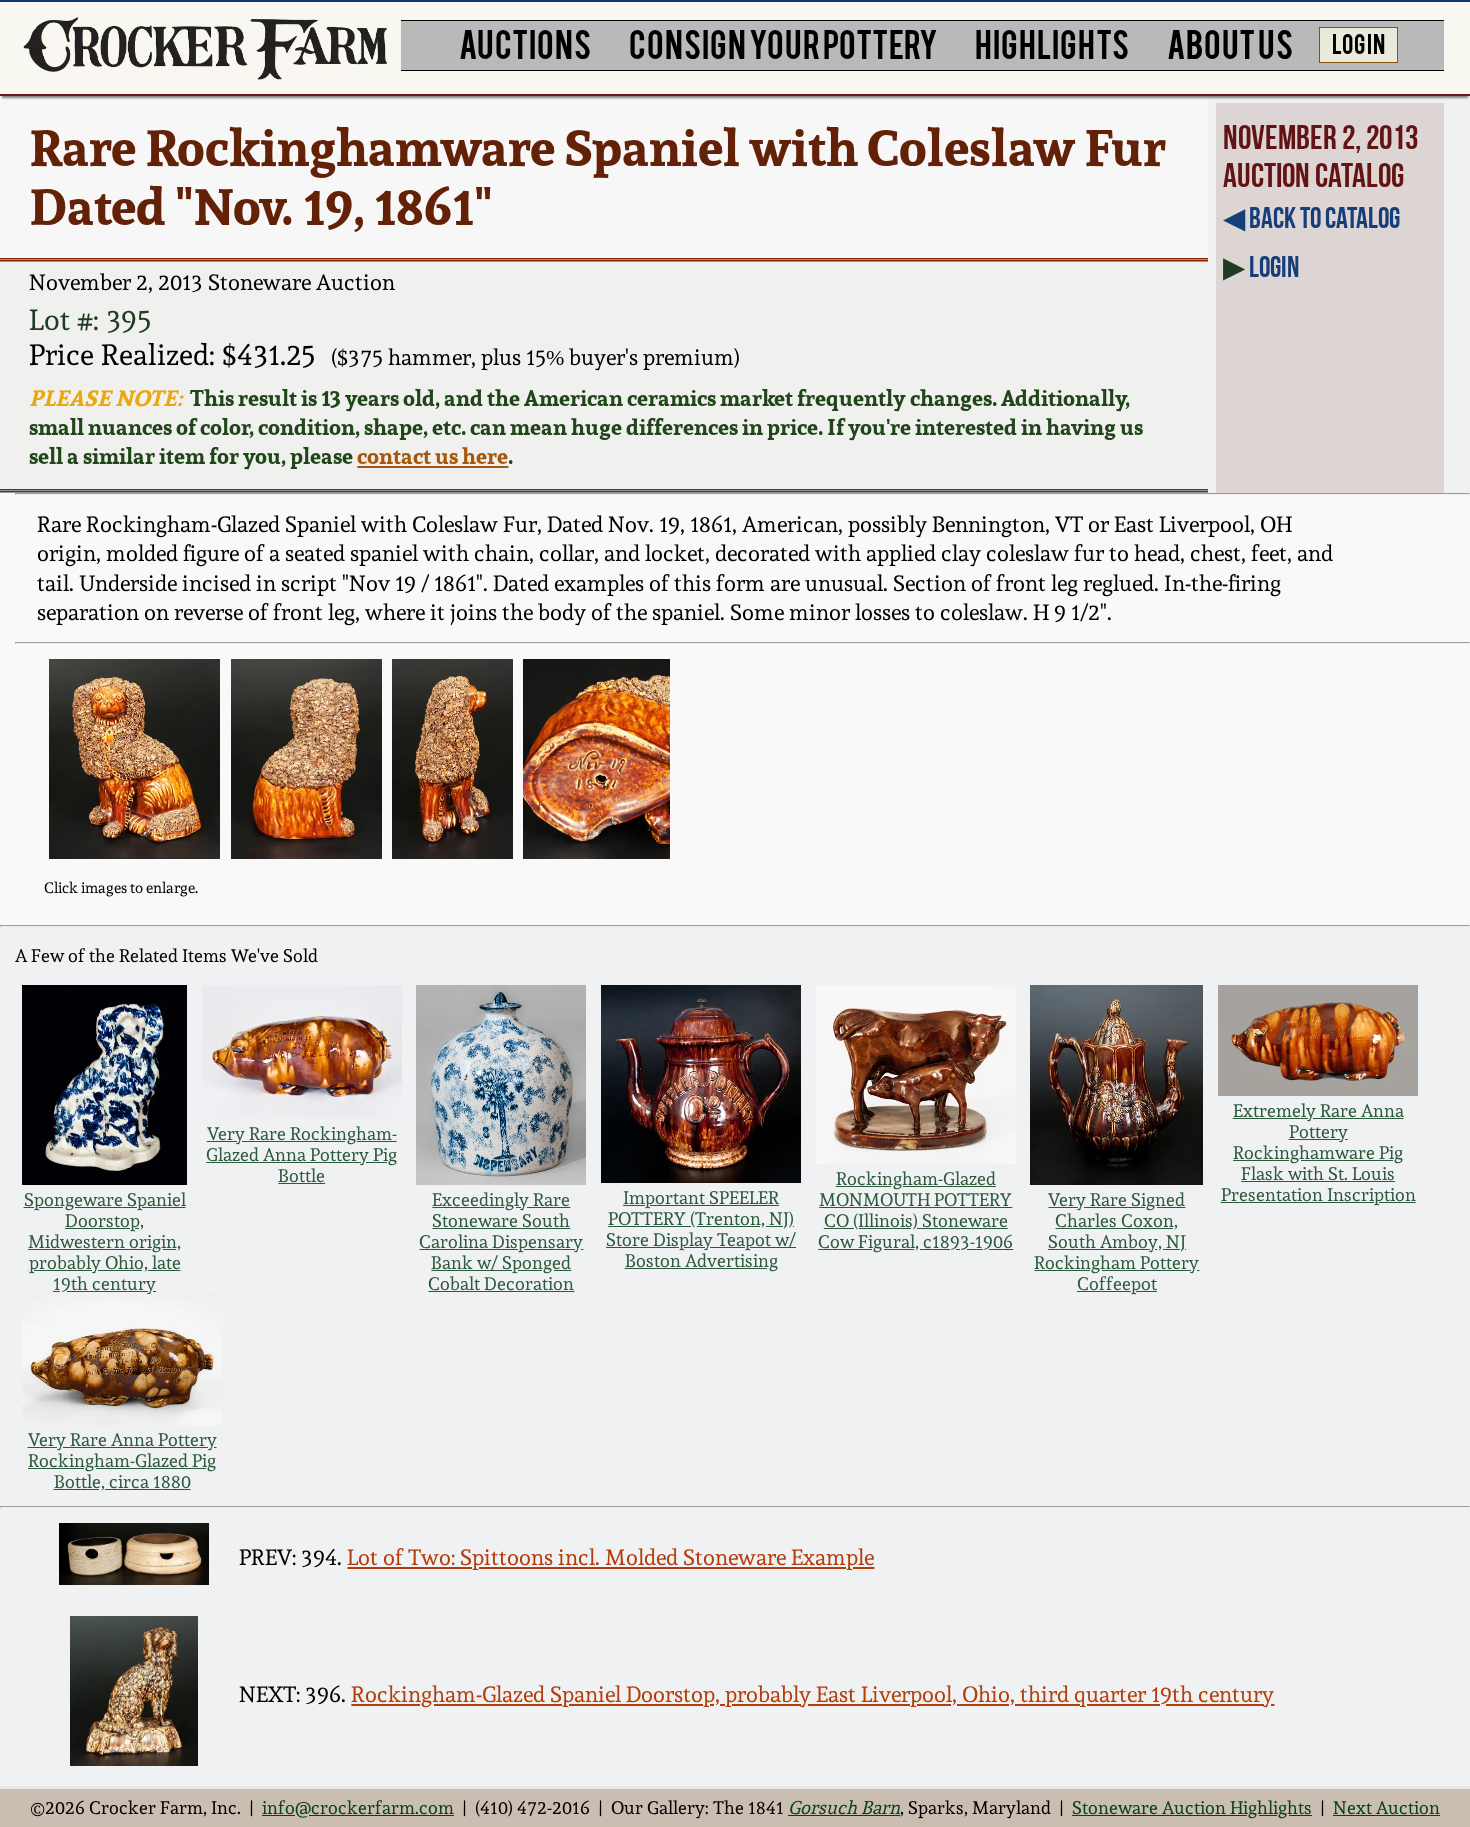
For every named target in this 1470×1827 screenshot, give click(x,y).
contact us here (432, 455)
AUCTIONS (525, 42)
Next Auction (1386, 1807)
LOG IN (1358, 42)
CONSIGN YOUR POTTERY (783, 42)
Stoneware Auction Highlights (1192, 1807)
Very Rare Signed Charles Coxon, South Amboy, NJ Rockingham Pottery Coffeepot (1116, 1241)
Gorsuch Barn (844, 1807)
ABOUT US (1230, 42)
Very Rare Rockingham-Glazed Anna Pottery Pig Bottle (301, 1154)
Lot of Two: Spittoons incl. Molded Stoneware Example (610, 1557)
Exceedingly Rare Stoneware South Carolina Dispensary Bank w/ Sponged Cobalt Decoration (501, 1241)
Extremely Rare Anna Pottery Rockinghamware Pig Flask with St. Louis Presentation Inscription (1318, 1152)
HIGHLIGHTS (1052, 42)
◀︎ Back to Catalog (1311, 218)
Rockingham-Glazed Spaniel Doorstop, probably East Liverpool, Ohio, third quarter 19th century (812, 1694)
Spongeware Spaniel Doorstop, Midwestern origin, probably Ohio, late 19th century (105, 1241)
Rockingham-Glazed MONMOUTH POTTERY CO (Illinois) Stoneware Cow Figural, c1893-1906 (915, 1210)
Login (1274, 267)
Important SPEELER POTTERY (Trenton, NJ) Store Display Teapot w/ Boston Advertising (701, 1229)
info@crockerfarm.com (358, 1807)
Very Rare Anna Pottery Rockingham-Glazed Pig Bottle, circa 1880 (122, 1460)
